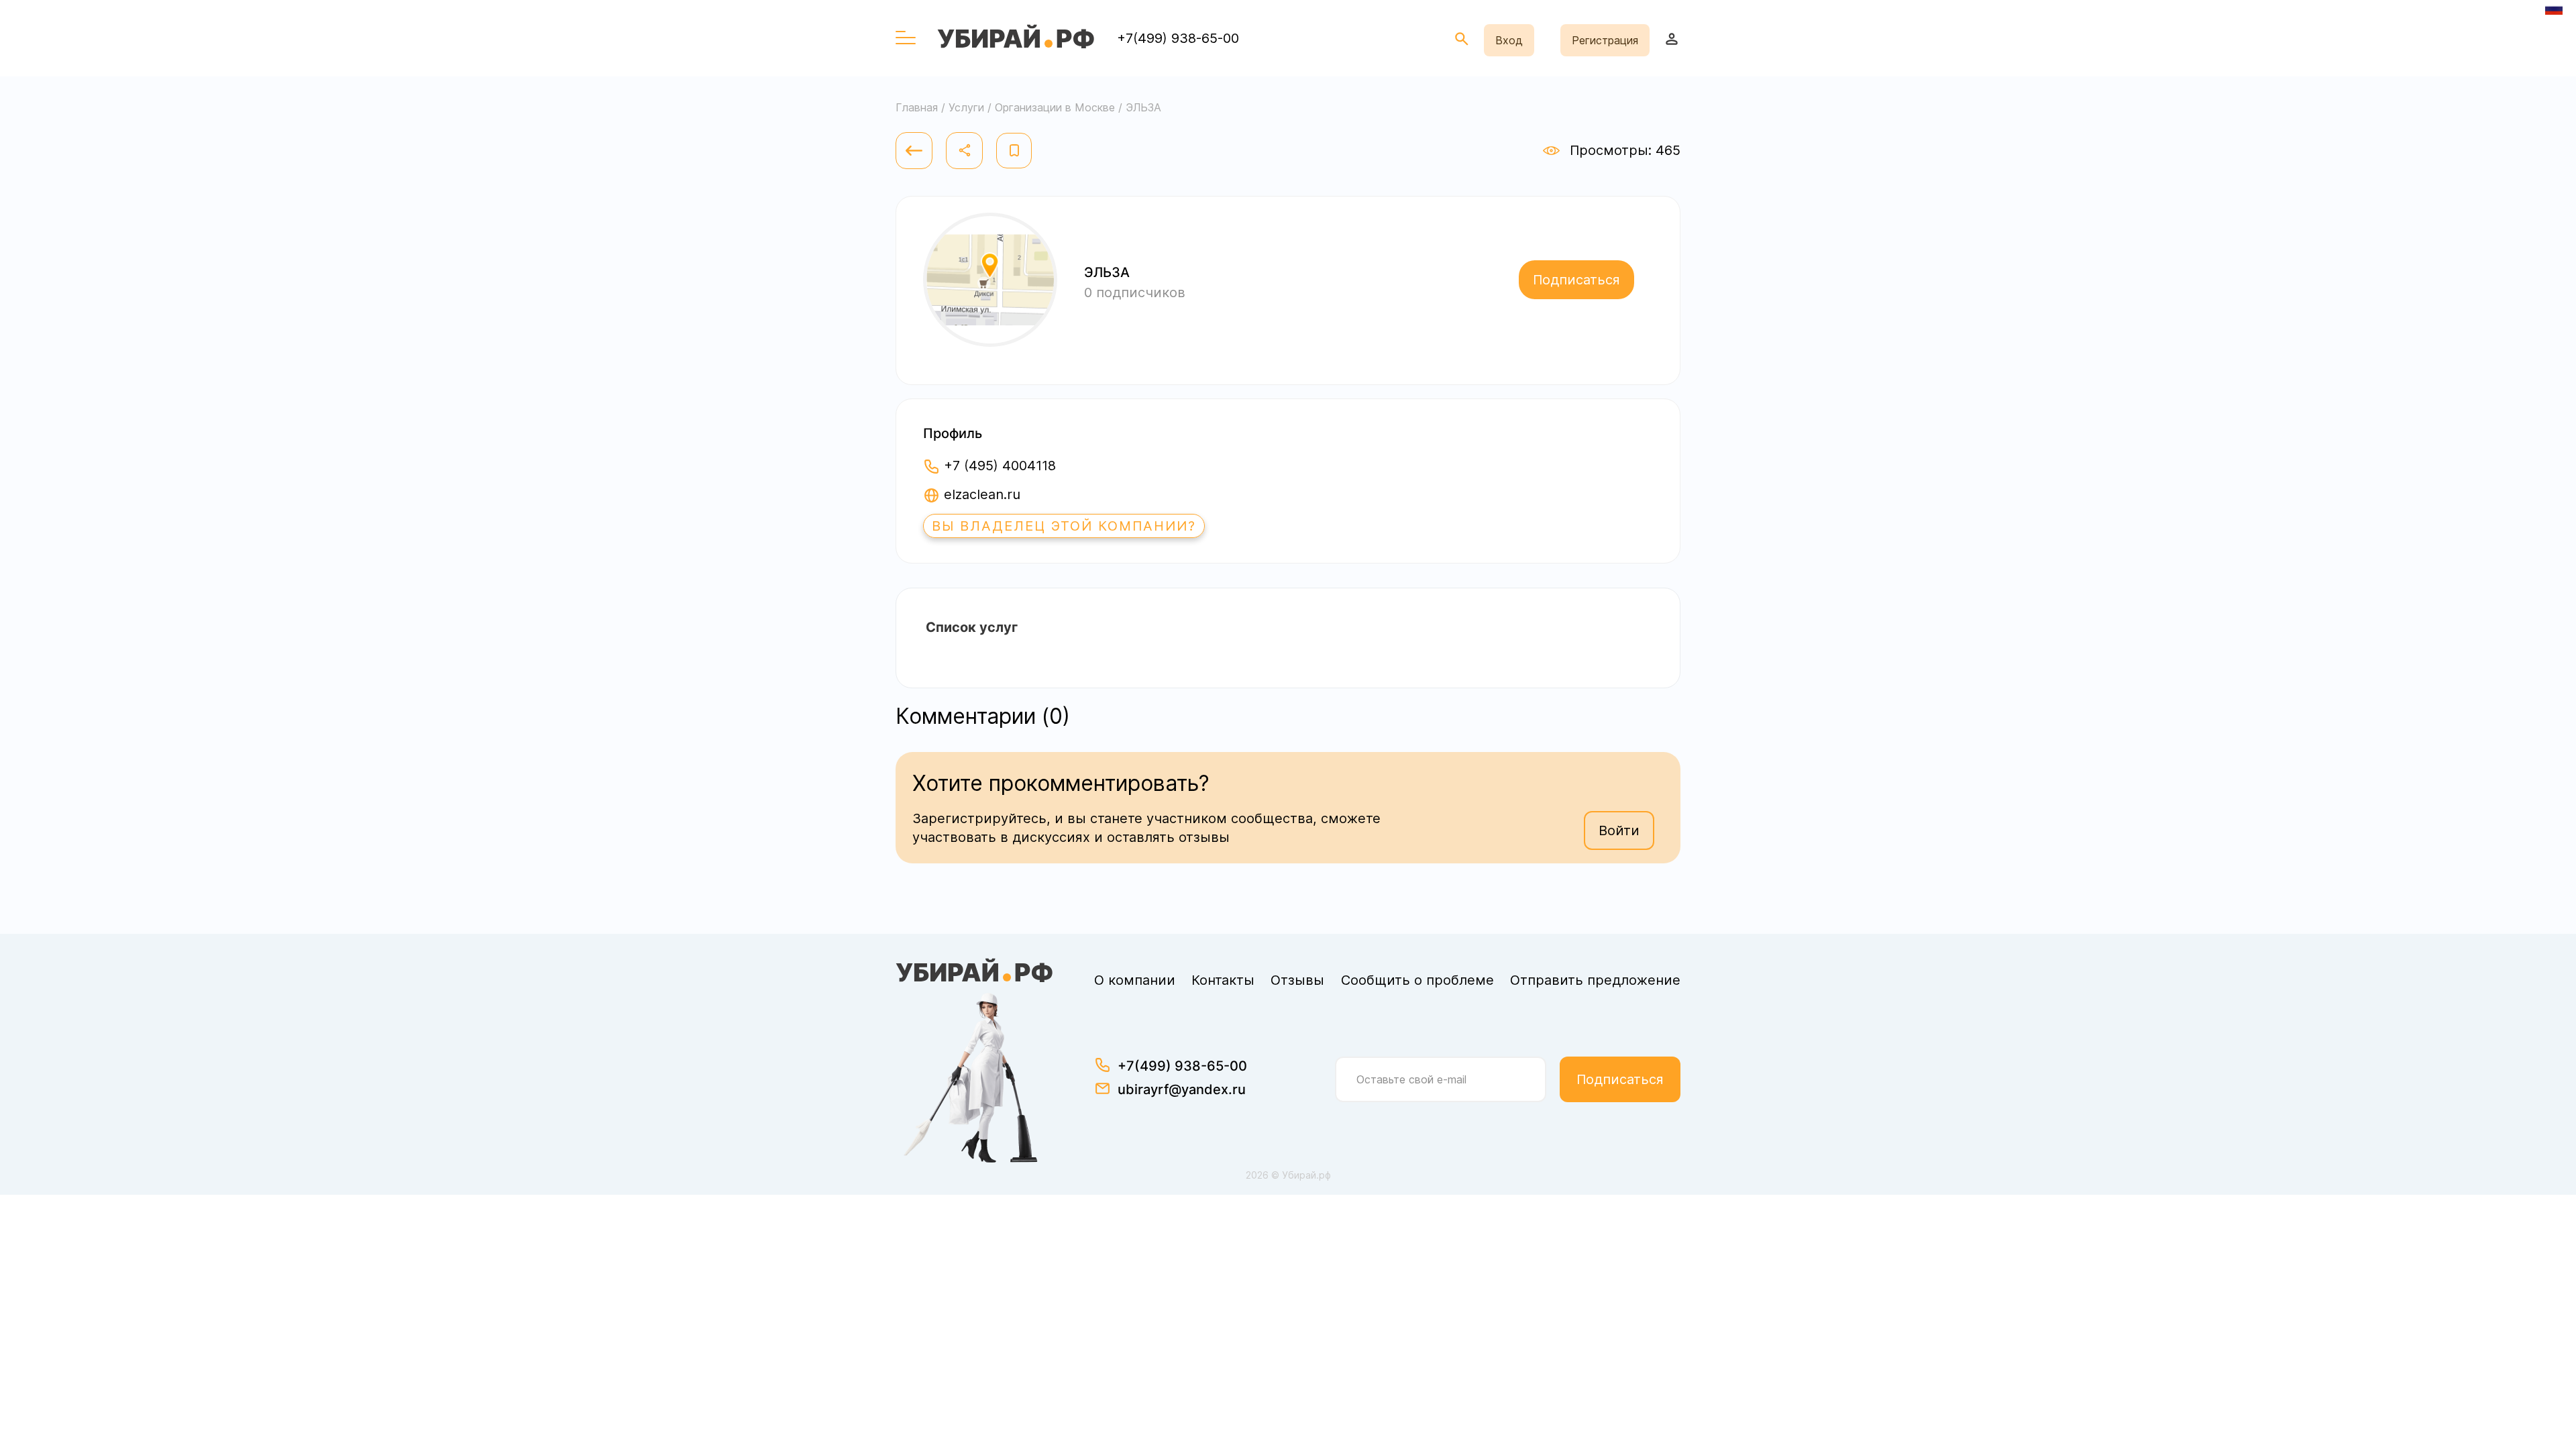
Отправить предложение (1595, 980)
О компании (1135, 980)
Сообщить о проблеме (1417, 980)
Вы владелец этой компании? (1064, 526)
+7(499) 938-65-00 (1178, 38)
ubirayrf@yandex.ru (1182, 1089)
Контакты (1223, 980)
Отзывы (1297, 980)
